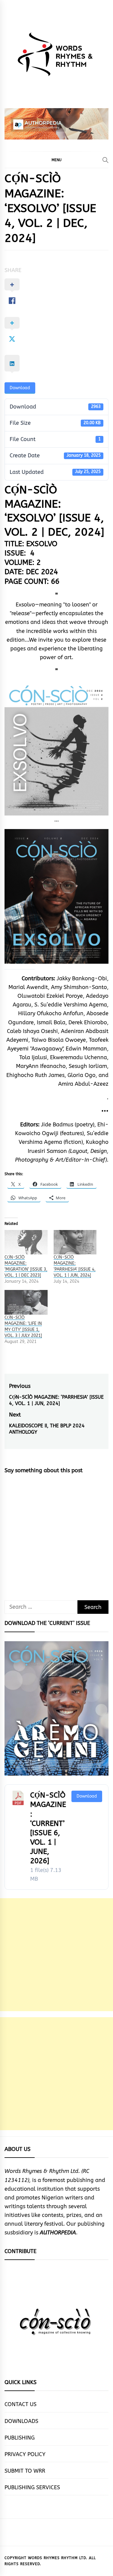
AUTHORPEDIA (58, 2233)
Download (20, 388)
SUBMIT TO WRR (25, 2471)
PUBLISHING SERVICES (32, 2487)
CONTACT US (20, 2404)
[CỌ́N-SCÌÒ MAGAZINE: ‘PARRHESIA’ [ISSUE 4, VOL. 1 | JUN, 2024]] (75, 1242)
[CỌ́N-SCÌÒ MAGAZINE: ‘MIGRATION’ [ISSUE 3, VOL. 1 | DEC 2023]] (26, 1242)
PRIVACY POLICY (25, 2454)
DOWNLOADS (21, 2421)
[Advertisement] (56, 1955)
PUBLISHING (20, 2438)
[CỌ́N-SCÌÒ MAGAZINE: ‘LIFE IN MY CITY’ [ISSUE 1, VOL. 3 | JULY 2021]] (26, 1302)
